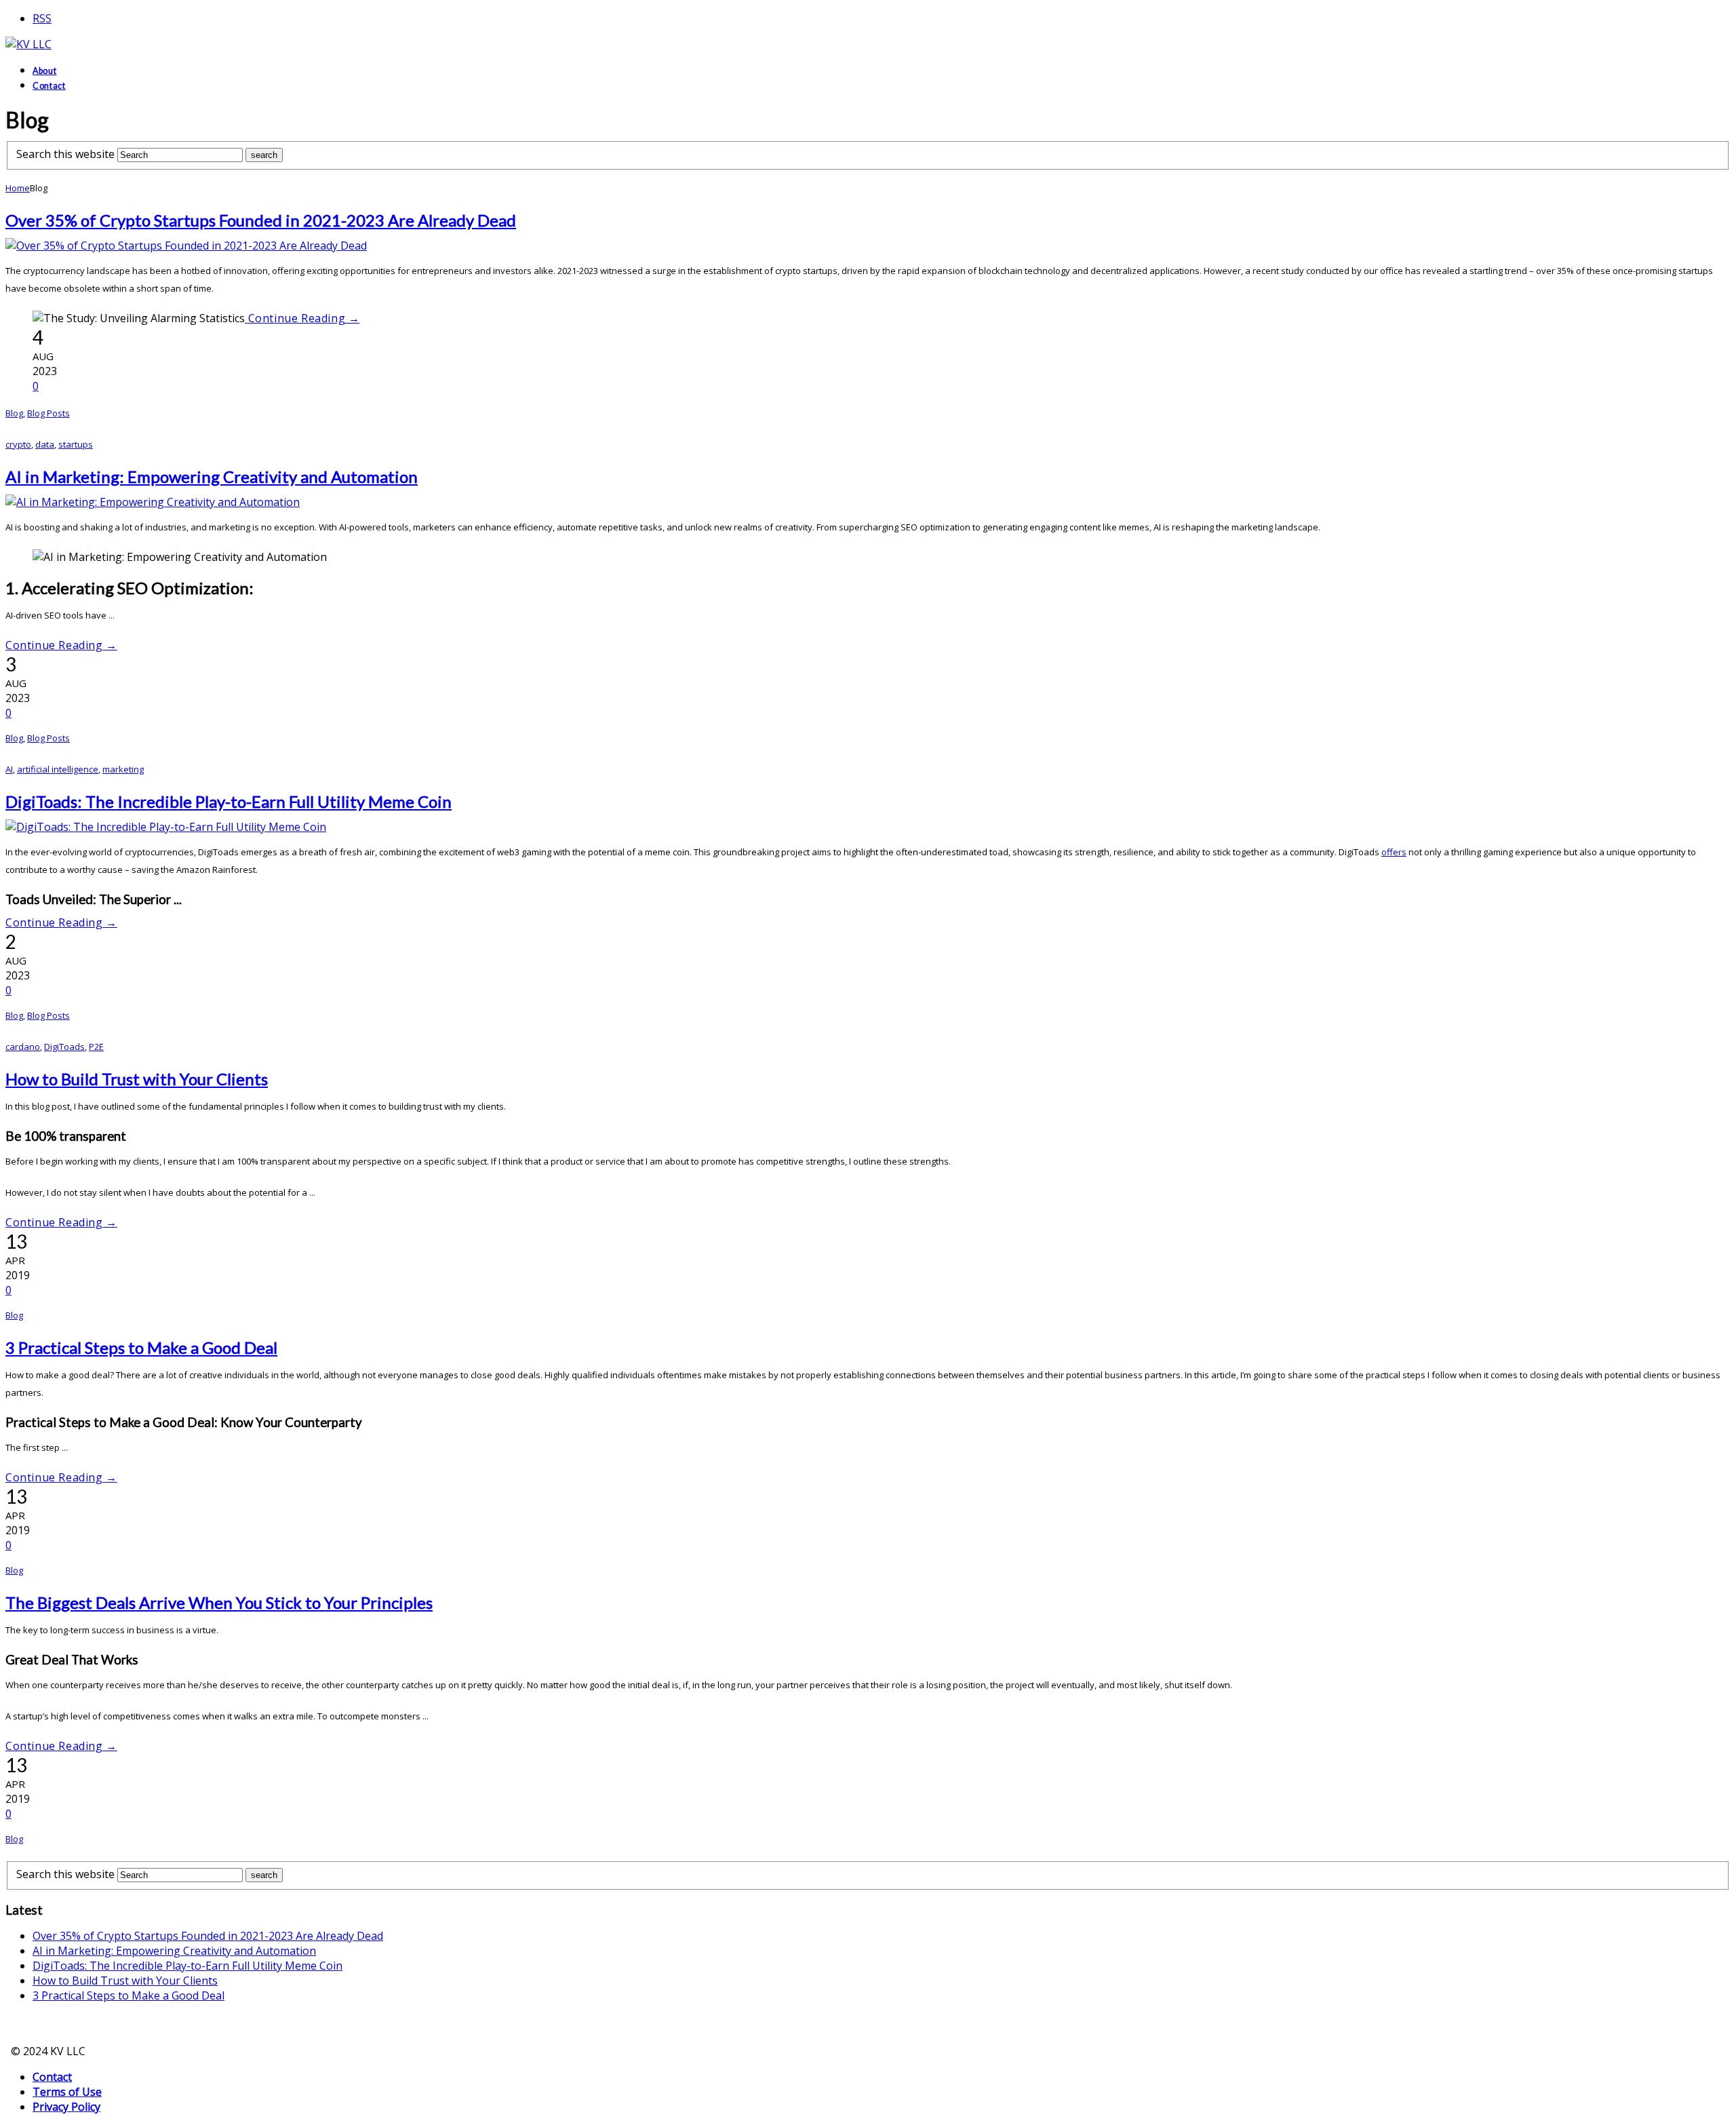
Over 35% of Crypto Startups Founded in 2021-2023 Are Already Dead (261, 220)
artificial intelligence (58, 769)
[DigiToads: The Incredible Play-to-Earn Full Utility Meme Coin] (166, 827)
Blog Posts (48, 413)
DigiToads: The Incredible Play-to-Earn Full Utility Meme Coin (229, 801)
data (45, 444)
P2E (96, 1047)
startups (76, 444)
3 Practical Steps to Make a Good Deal (141, 1347)
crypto (18, 444)
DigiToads (64, 1047)
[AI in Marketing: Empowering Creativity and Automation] (153, 502)
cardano (23, 1047)
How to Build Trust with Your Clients (137, 1079)
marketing (123, 769)
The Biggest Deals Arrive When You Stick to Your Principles (219, 1602)
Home (18, 188)
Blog (14, 413)
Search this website (65, 154)
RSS (42, 18)
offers (1394, 852)
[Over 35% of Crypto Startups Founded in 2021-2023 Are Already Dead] (186, 246)
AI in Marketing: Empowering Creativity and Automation (212, 476)
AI (9, 769)
